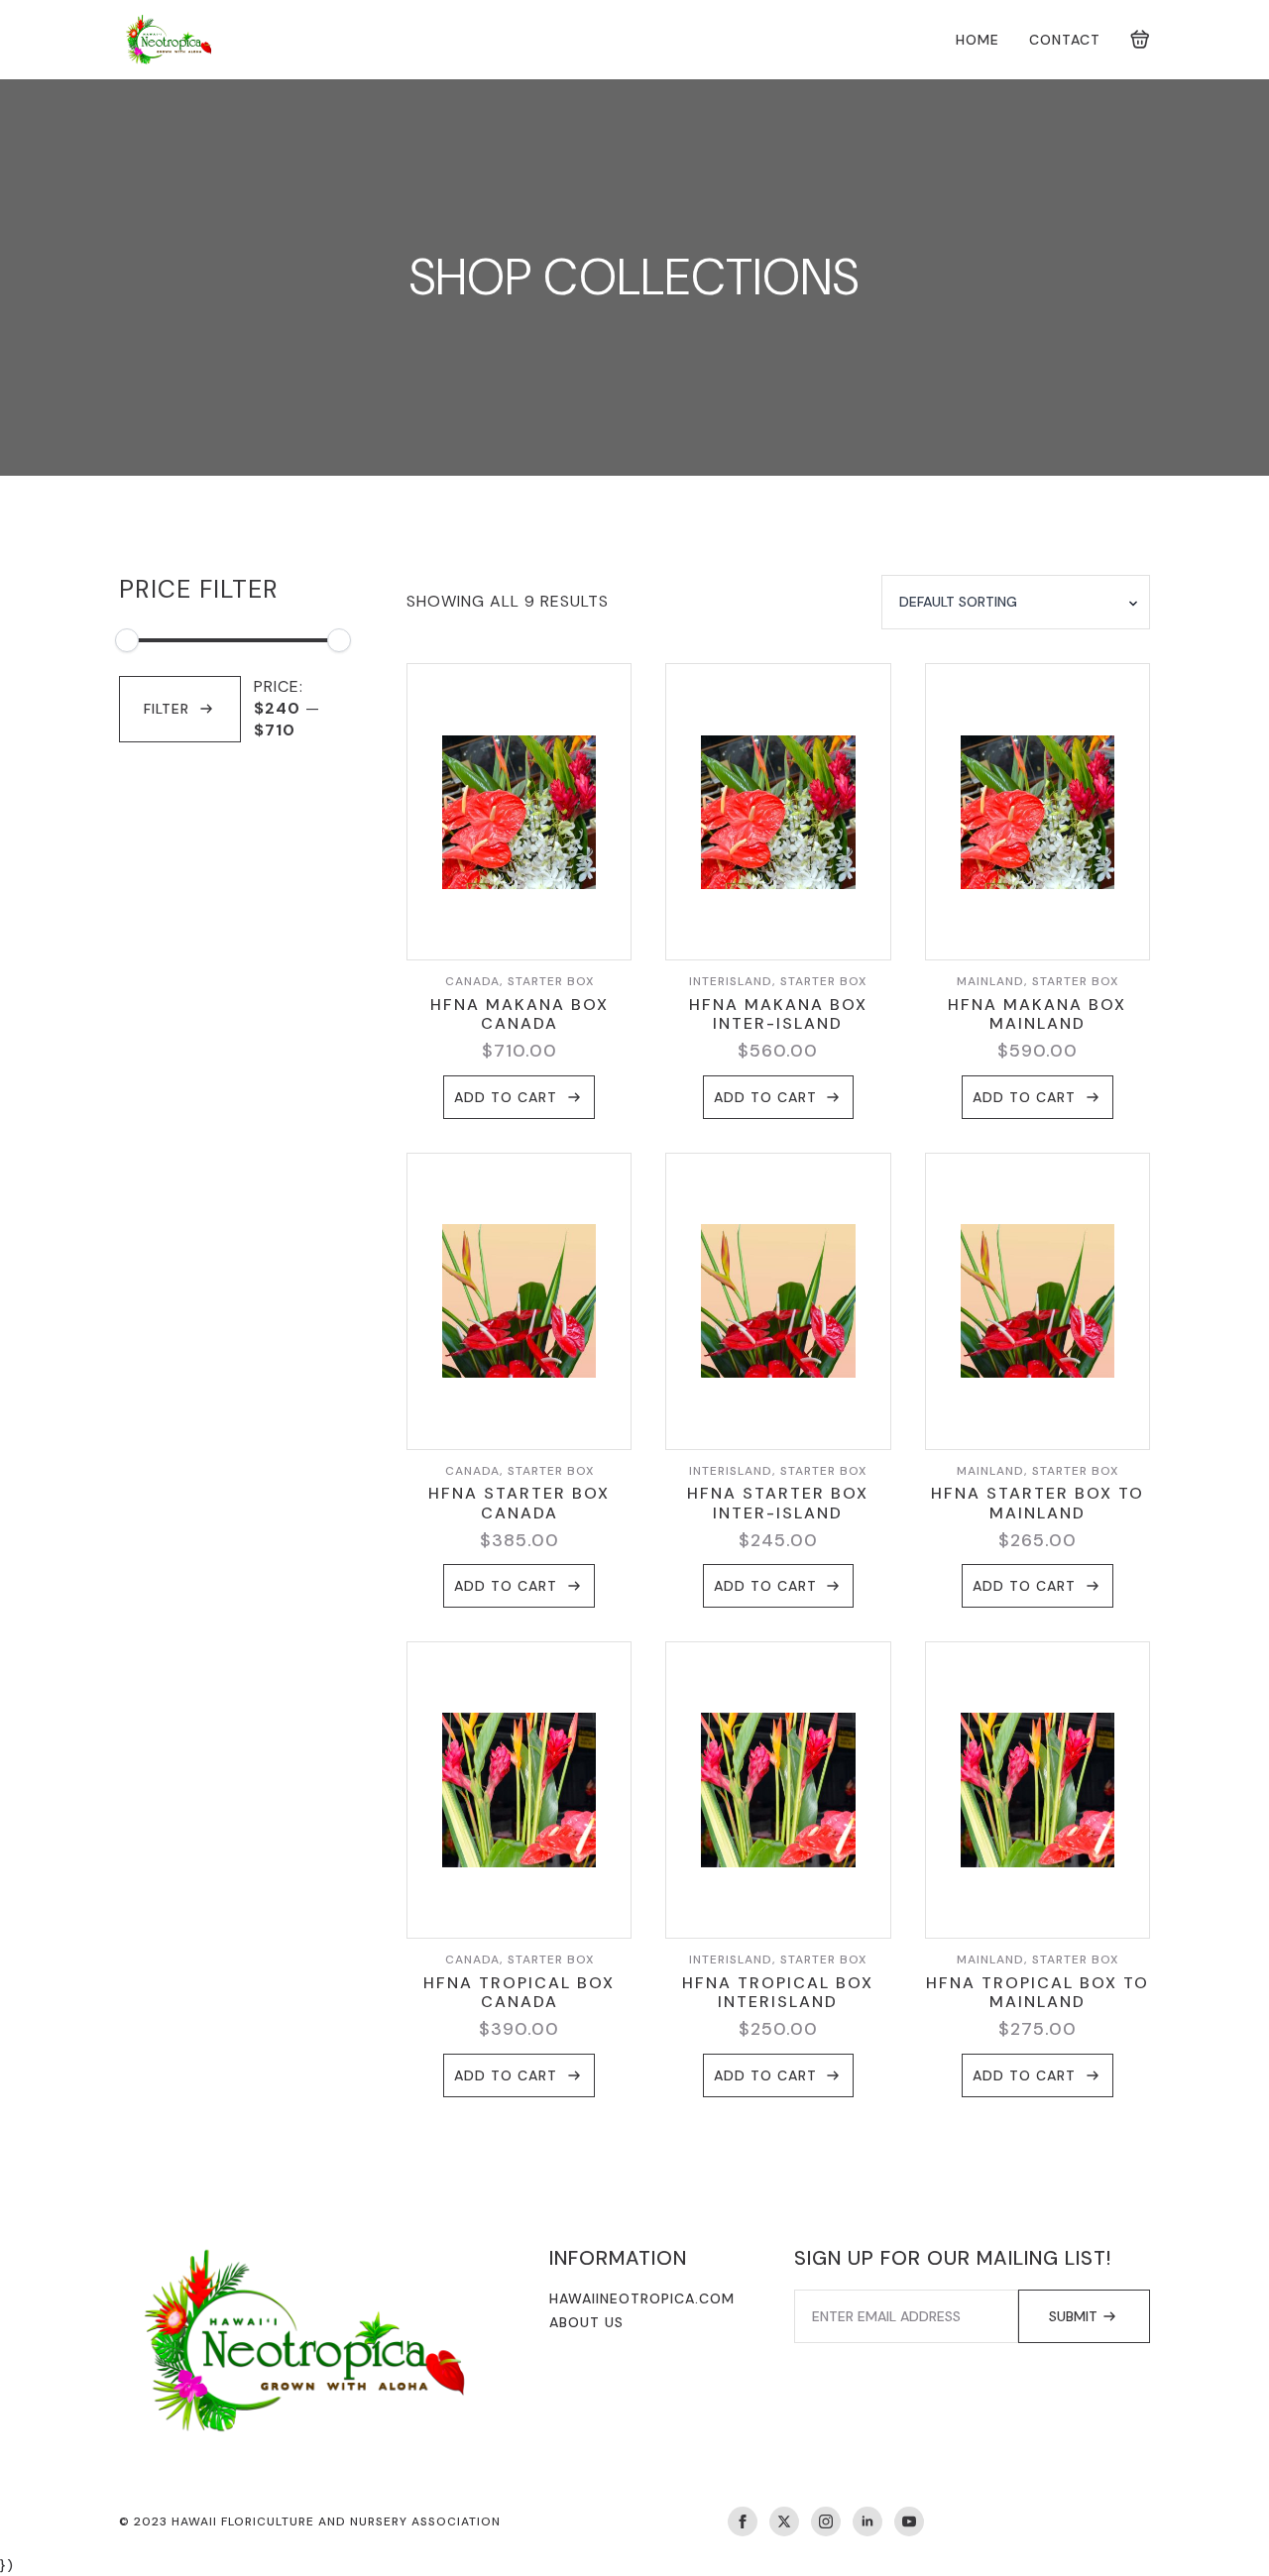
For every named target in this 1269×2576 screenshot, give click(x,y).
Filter (167, 709)
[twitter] (784, 2521)
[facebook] (743, 2521)
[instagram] (826, 2521)
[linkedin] (867, 2521)
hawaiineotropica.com (642, 2298)
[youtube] (909, 2521)
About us (586, 2322)
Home (978, 40)
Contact (1065, 40)
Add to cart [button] (506, 1097)
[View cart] (1140, 40)
